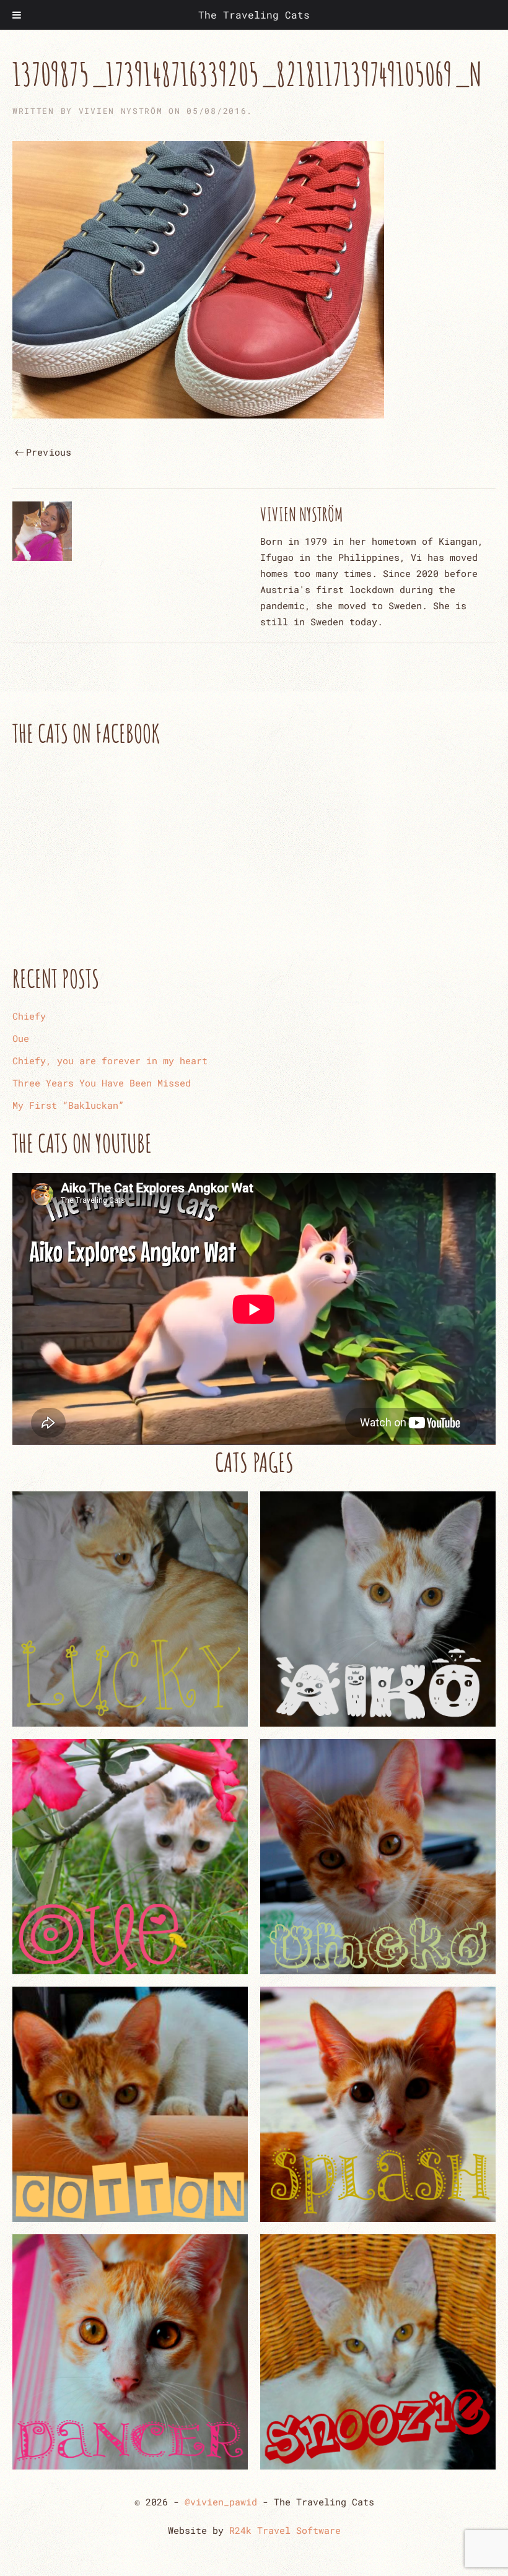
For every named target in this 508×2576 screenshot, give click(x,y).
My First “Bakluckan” (68, 1105)
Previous (49, 452)
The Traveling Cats (254, 15)
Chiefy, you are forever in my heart (110, 1060)
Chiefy (29, 1016)
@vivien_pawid (221, 2502)
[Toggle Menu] (17, 15)
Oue (21, 1038)
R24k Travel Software (285, 2530)
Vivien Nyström (121, 111)
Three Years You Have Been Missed (102, 1083)
